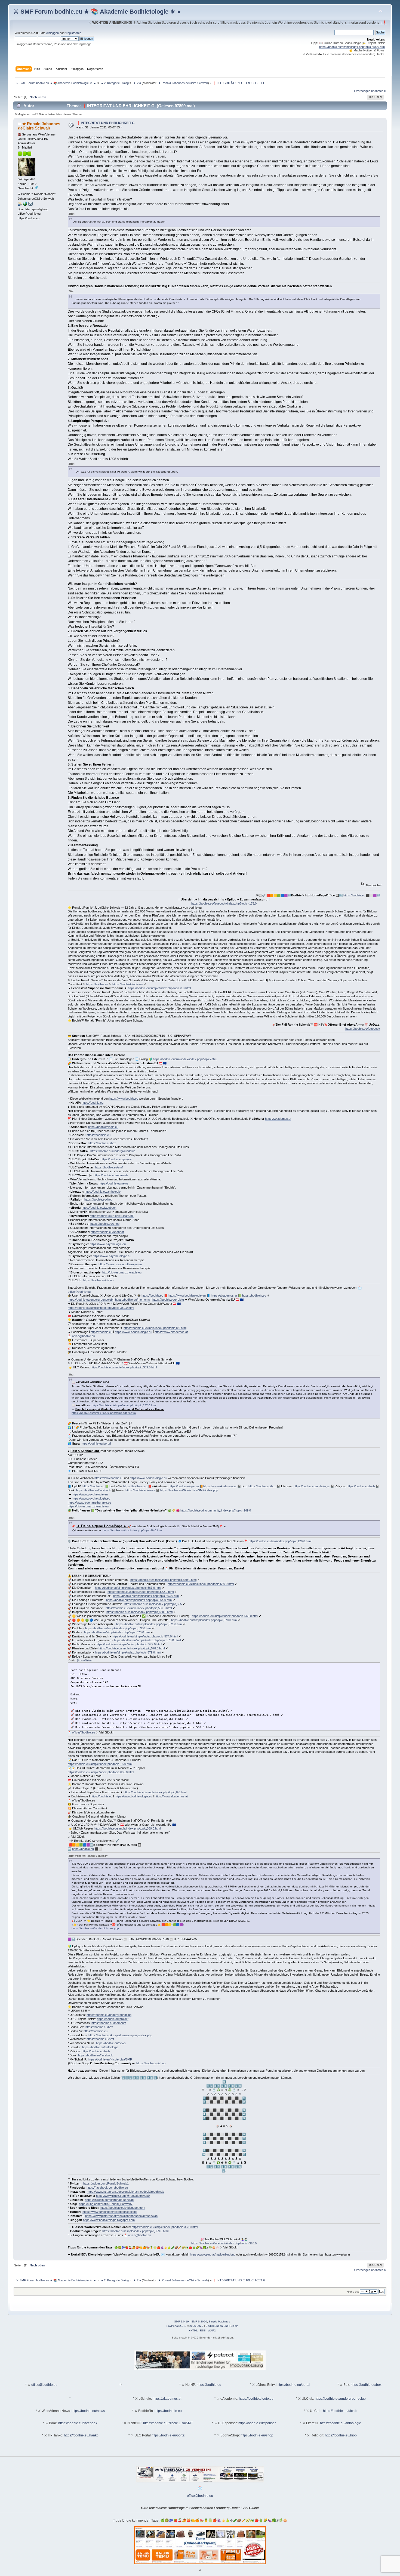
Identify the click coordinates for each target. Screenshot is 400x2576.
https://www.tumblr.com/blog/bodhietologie (110, 2212)
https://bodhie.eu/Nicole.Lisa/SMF (112, 1216)
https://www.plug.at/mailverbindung (213, 2254)
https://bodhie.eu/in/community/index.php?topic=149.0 (216, 1510)
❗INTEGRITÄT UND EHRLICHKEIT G (105, 123)
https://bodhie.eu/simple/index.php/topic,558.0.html (352, 47)
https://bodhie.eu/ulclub (98, 1280)
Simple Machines (219, 2322)
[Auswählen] (85, 1660)
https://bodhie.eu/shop (105, 1224)
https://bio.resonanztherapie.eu (88, 1506)
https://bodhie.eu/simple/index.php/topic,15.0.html (100, 1764)
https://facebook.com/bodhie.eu (107, 2188)
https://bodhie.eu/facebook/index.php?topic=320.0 (224, 2243)
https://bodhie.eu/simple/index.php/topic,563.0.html (146, 1596)
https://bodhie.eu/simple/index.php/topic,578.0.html (132, 1648)
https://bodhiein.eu (99, 1135)
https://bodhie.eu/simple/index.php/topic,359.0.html (101, 1308)
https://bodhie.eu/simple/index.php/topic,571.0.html (149, 1624)
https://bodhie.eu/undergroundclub (113, 1151)
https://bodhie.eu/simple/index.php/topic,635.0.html (104, 1413)
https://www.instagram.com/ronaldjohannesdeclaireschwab (125, 2192)
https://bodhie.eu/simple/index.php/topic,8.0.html (159, 988)
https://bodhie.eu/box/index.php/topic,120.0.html (280, 1541)
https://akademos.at (278, 1119)
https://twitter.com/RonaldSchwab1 (106, 2183)
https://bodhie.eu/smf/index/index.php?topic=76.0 (185, 1059)
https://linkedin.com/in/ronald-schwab (109, 2200)
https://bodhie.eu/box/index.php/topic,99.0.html (132, 1530)
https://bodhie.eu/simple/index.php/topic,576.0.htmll (147, 1640)
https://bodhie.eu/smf (109, 1167)
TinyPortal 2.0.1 (176, 2326)
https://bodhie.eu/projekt (116, 1159)
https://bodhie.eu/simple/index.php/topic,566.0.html (139, 1608)
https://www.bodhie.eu (124, 1099)
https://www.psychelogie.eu (108, 1244)
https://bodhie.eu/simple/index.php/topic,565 (153, 1604)
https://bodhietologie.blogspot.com (123, 2208)
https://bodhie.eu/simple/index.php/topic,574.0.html (145, 1636)
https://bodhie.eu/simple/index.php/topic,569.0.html (225, 1616)
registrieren (74, 33)
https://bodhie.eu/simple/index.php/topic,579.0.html (128, 1652)
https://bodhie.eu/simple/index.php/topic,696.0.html (101, 1772)
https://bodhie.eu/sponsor (107, 1232)
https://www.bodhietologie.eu (187, 1295)
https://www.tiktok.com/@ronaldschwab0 (123, 2196)
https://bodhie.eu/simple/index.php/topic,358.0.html (165, 2227)
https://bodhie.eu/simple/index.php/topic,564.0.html (139, 1600)
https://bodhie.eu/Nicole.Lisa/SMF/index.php (189, 1490)
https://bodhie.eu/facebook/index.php (95, 1928)
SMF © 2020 (199, 2322)
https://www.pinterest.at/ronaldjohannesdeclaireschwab (121, 2216)
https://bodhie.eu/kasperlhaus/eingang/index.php (120, 2035)
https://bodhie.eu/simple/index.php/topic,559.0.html (163, 1580)
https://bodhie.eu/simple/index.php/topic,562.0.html (141, 1592)
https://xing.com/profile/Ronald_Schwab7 (106, 2204)
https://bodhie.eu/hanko (81, 2435)
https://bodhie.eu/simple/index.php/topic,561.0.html (128, 1588)
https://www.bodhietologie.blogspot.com (109, 2220)
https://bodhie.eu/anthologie (103, 1192)
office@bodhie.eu (79, 1292)
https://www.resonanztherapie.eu (120, 1264)
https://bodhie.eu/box (102, 1143)
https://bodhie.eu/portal (96, 1443)
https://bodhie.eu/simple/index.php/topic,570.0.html (204, 1620)
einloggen (53, 33)
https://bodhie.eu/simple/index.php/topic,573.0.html (117, 1632)
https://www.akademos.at (171, 1332)
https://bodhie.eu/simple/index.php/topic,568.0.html (139, 1612)
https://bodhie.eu (354, 895)
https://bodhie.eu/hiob (98, 1199)
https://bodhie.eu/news (114, 1183)
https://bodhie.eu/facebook (363, 1029)
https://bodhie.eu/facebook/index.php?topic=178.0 (224, 903)
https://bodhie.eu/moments (111, 1175)
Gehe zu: (353, 2292)
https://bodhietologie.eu (127, 984)
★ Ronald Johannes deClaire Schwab (183, 83)
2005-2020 (196, 2326)
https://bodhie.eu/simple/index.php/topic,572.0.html (118, 1628)
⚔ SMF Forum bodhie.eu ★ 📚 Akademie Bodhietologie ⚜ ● (97, 12)
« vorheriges (362, 91)
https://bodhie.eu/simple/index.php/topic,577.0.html (129, 1644)
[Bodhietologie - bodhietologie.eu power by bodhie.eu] (25, 205)
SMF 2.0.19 (181, 2322)
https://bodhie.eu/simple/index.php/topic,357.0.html (124, 1405)
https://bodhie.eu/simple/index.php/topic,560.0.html (201, 1584)
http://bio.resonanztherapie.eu (122, 1272)
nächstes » (379, 91)
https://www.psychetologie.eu (112, 1256)
